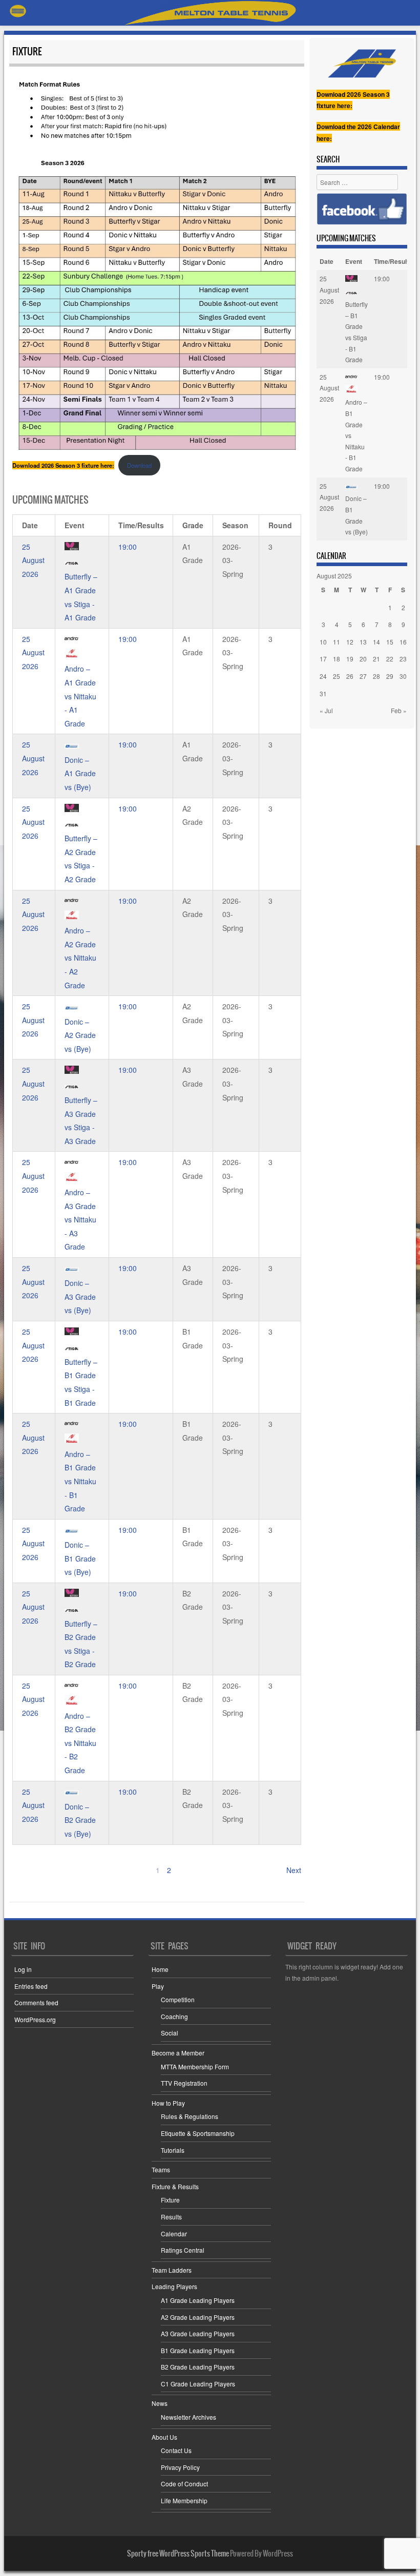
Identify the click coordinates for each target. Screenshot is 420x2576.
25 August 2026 (33, 560)
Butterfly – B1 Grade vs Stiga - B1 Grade (356, 332)
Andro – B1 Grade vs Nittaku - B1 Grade (80, 1481)
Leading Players (174, 2286)
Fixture (170, 2200)
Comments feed (36, 2002)
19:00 (128, 547)
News (160, 2403)
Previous (26, 1870)
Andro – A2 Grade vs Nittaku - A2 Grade (80, 958)
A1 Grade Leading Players (198, 2300)
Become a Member (178, 2053)
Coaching (174, 2016)
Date (30, 525)
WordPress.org (35, 2019)
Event (75, 525)
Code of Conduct (184, 2484)
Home (160, 1969)
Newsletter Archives (188, 2417)
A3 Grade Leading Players (198, 2333)
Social (170, 2033)
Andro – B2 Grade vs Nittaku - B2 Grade (80, 1743)
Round (280, 525)
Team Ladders (172, 2270)
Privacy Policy (180, 2467)
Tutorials (173, 2150)
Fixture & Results (175, 2186)
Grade (193, 525)
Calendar (174, 2234)
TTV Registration (184, 2083)
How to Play (168, 2103)
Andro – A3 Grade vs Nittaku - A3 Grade (80, 1219)
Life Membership (184, 2500)
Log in (23, 1969)
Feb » (399, 710)
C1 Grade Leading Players (198, 2384)
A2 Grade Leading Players (198, 2317)
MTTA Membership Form (195, 2066)
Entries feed (31, 1986)
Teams (161, 2169)
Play (158, 1986)
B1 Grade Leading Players (198, 2350)
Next (294, 1870)
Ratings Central (183, 2250)
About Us (164, 2437)
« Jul (326, 710)
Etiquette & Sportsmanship (198, 2133)
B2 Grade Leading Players (198, 2367)
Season (235, 525)
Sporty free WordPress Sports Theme (178, 2553)
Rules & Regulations (190, 2116)
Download (139, 465)
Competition (178, 1999)
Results (171, 2217)
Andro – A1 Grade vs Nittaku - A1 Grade (80, 696)
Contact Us (176, 2450)
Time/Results (141, 525)
